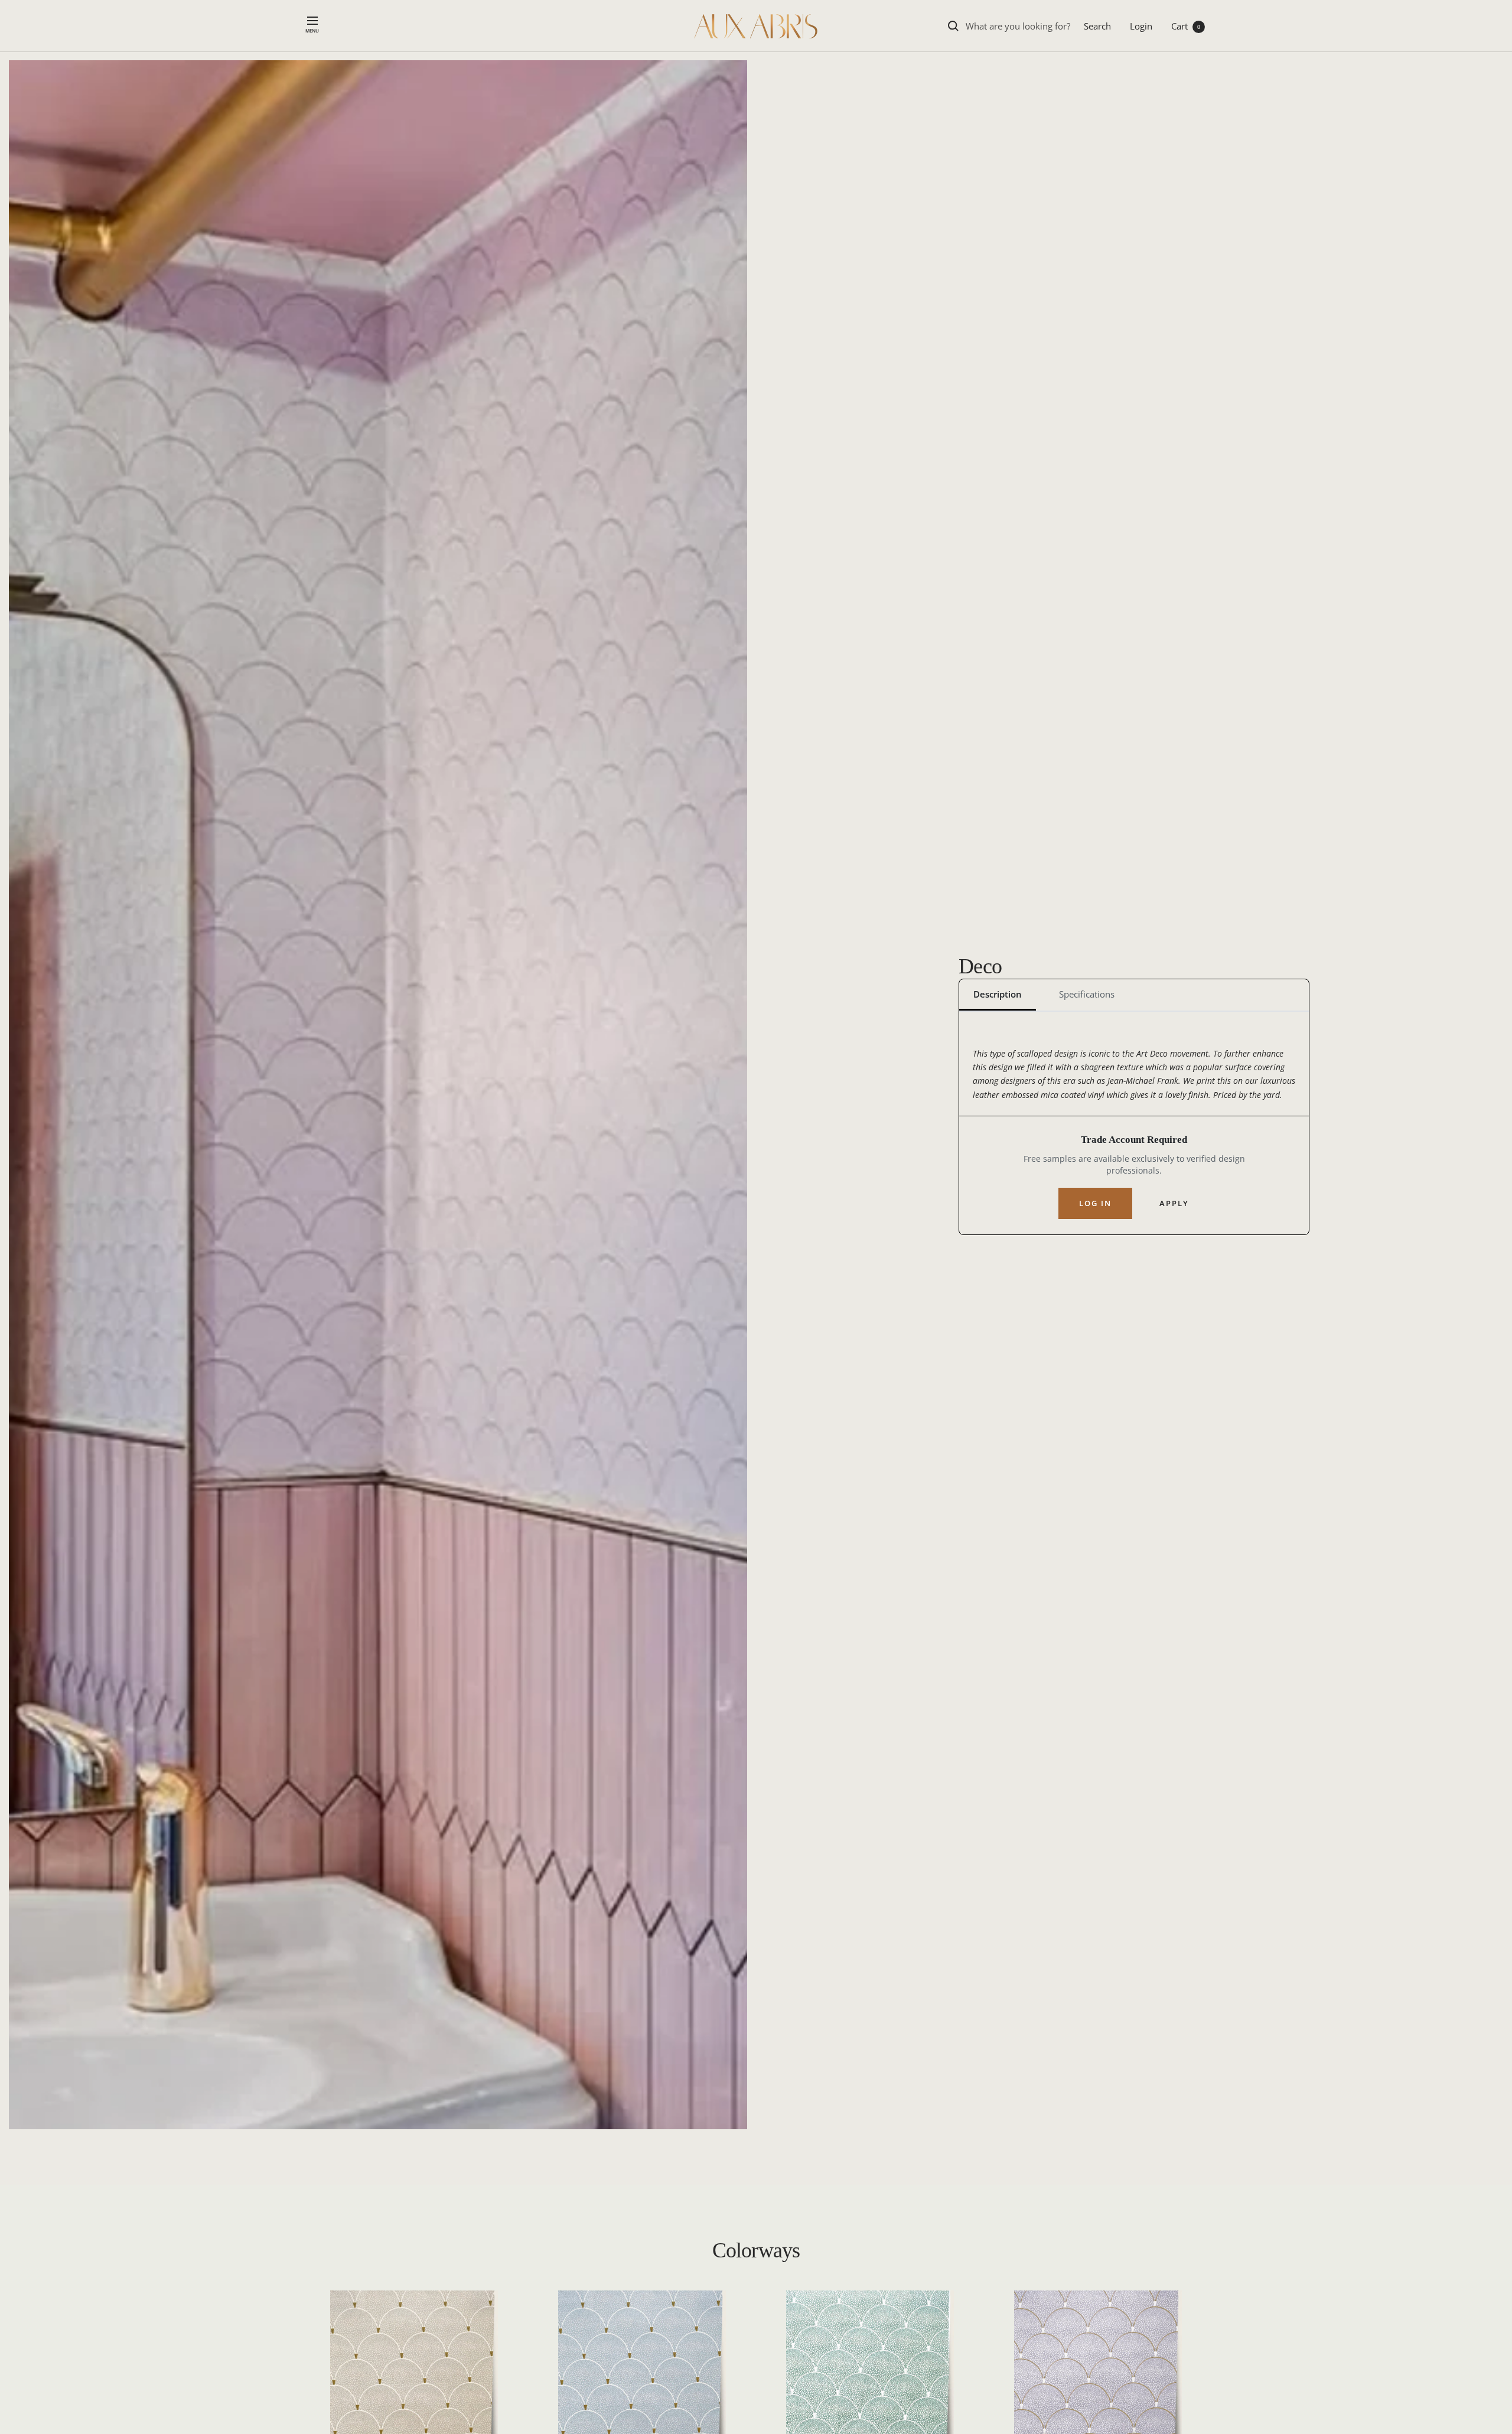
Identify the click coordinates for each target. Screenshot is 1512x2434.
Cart (1186, 26)
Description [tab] (998, 994)
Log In (1095, 1203)
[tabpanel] (1134, 1071)
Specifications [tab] (1087, 994)
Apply (1174, 1203)
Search (1097, 26)
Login (1141, 26)
